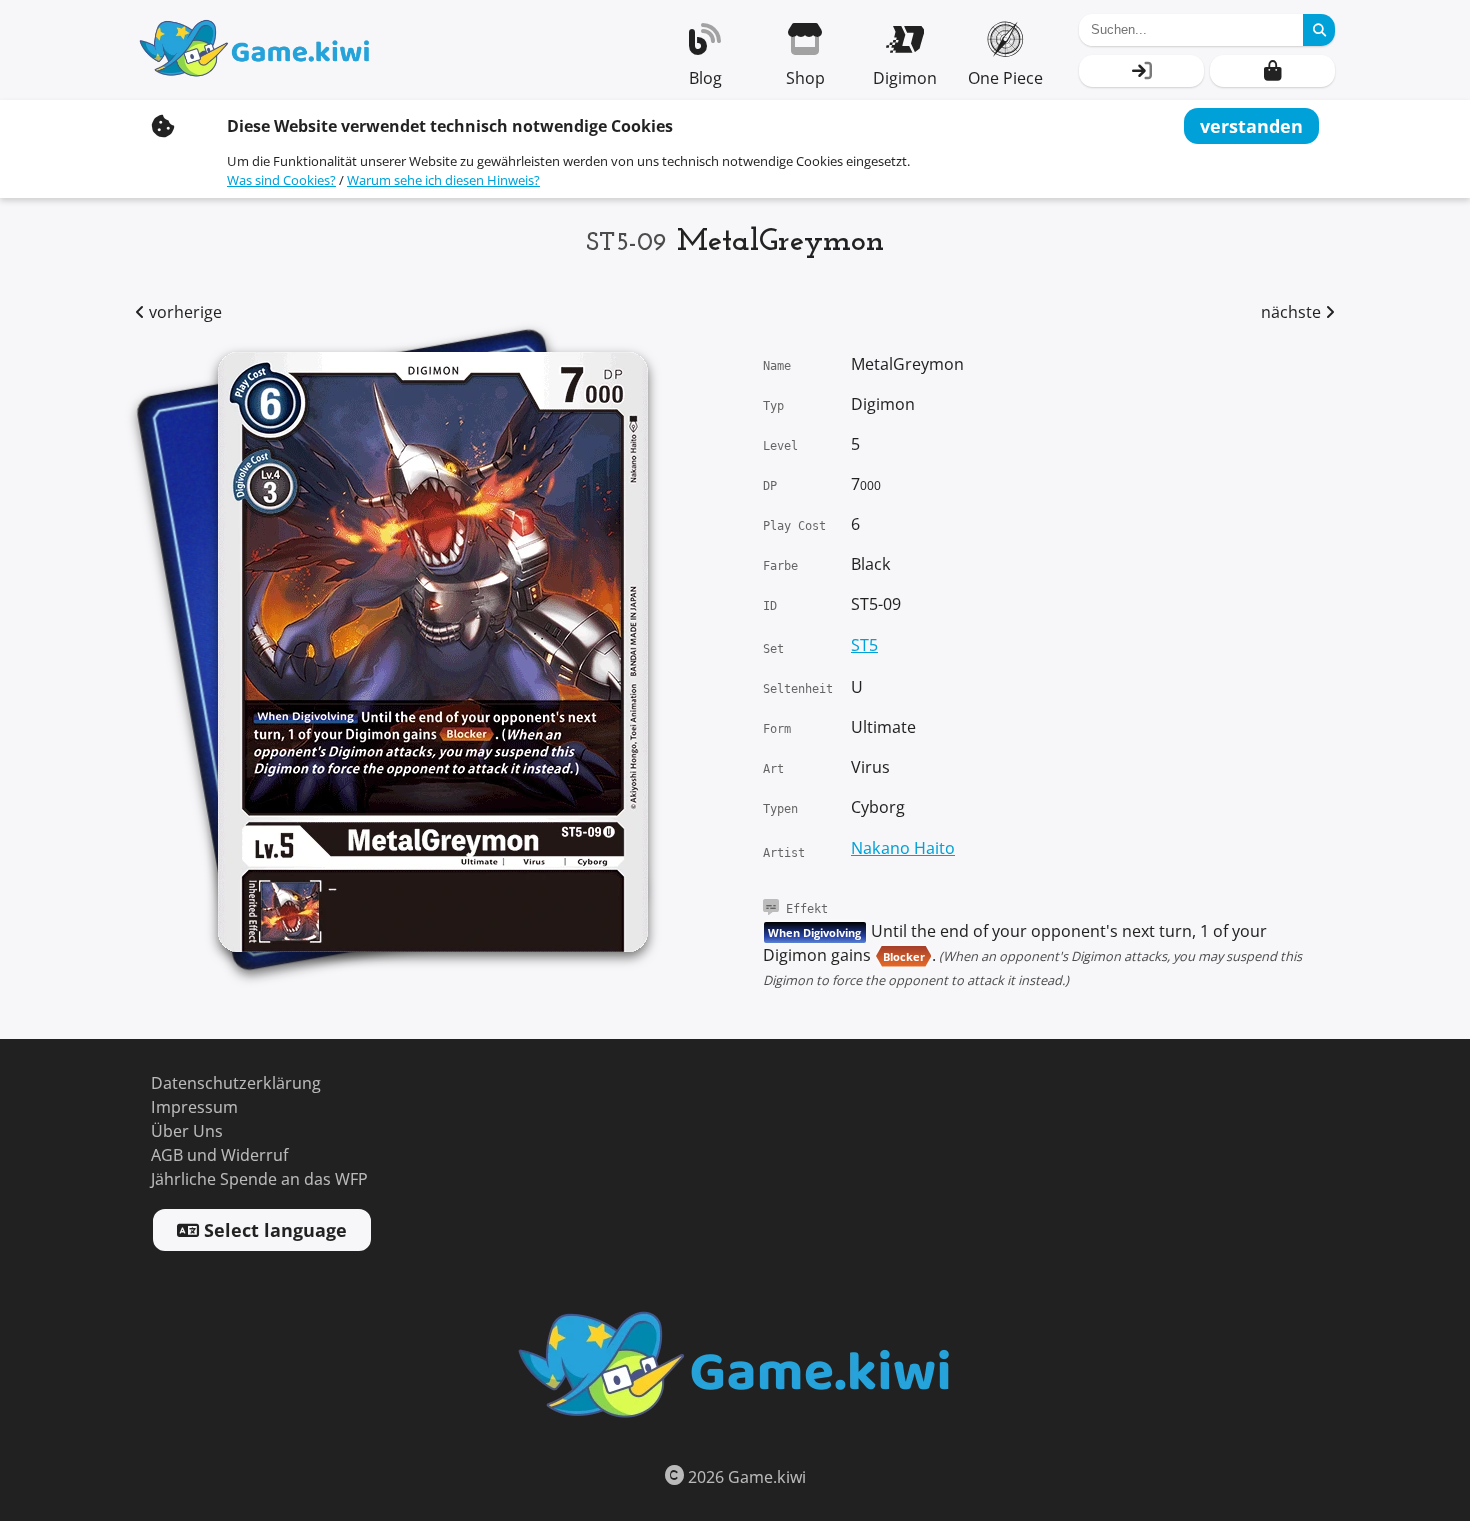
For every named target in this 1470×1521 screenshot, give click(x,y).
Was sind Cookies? (281, 180)
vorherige (183, 312)
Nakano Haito (903, 848)
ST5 (864, 645)
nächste (1293, 312)
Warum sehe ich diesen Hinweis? (443, 180)
